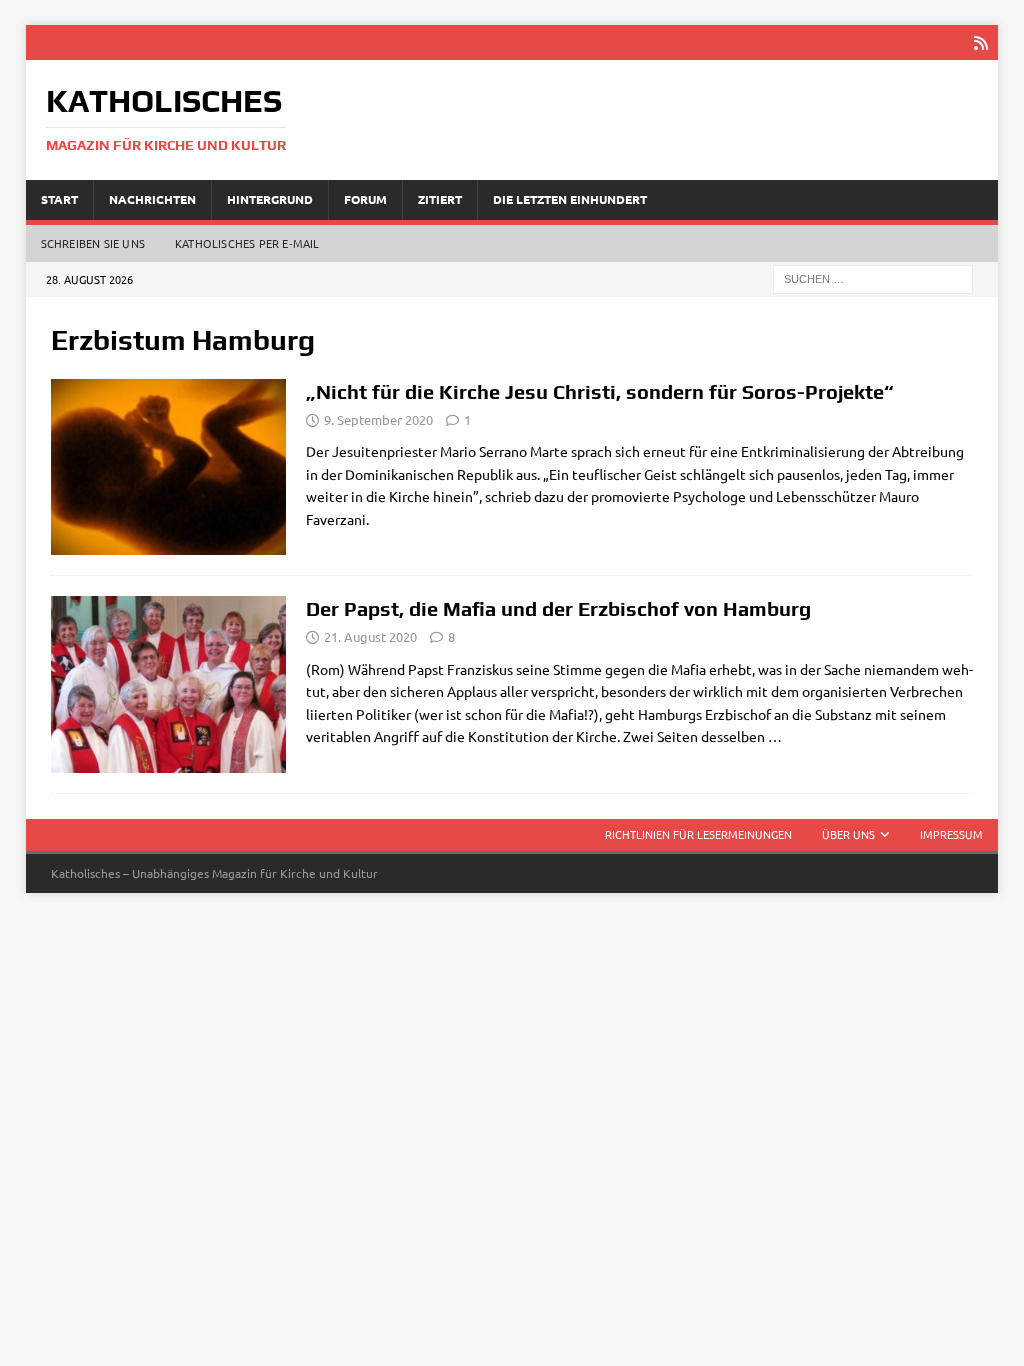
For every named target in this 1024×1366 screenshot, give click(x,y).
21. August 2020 (370, 636)
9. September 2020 (378, 419)
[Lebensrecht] (168, 467)
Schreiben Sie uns (93, 243)
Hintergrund (270, 199)
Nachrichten (152, 199)
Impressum (951, 834)
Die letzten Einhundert (570, 199)
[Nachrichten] (168, 684)
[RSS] (980, 42)
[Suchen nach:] (873, 277)
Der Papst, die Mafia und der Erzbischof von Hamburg (558, 608)
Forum (365, 199)
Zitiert (440, 199)
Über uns (848, 834)
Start (59, 199)
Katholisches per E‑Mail (247, 243)
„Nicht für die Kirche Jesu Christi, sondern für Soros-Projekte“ (600, 391)
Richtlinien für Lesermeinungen (698, 834)
